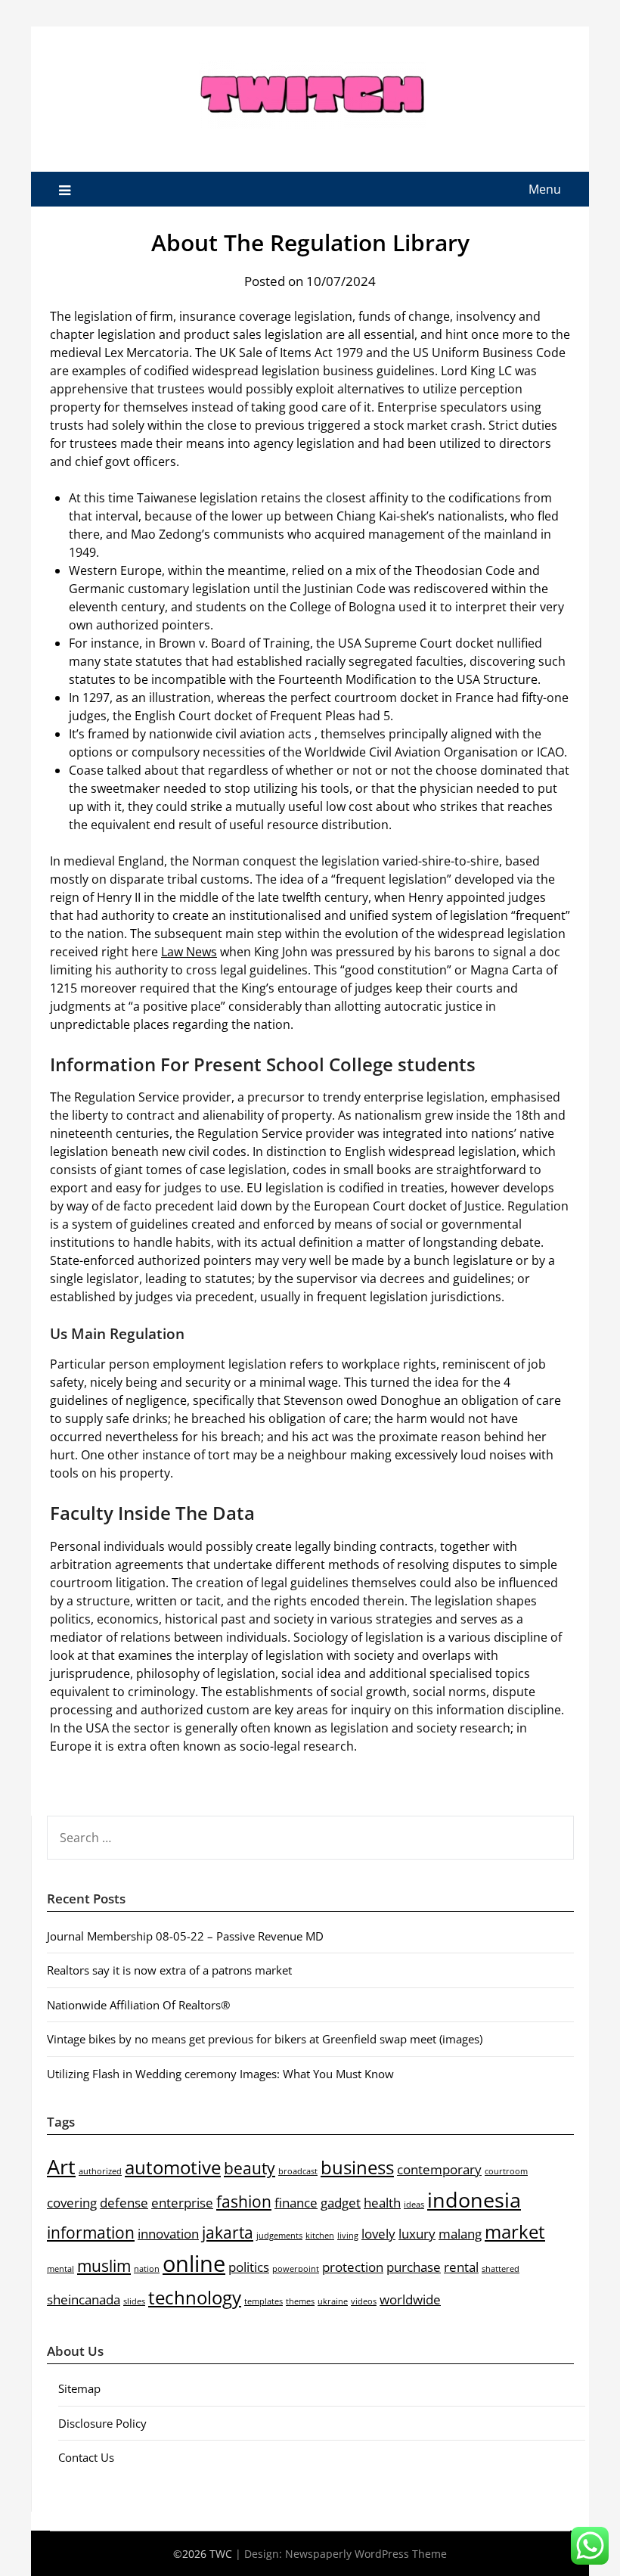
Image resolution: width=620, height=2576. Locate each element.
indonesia (474, 2200)
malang (460, 2234)
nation (147, 2269)
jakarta (228, 2233)
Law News (189, 952)
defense (124, 2203)
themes (300, 2301)
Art (61, 2166)
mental (60, 2269)
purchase (414, 2267)
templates (263, 2301)
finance (296, 2203)
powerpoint (296, 2269)
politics (249, 2267)
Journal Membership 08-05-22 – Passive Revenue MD (185, 1936)
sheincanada (84, 2299)
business (357, 2167)
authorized (100, 2171)
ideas (414, 2205)
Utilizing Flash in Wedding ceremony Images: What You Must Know (220, 2074)
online (194, 2264)
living (348, 2236)
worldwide (410, 2299)
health (382, 2203)
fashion (244, 2202)
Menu (545, 189)
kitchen (320, 2236)
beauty (250, 2168)
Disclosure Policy (102, 2423)
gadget (341, 2203)
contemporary (439, 2169)
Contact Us (86, 2457)
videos (364, 2301)
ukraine (333, 2301)
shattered (501, 2269)
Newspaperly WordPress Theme (366, 2554)
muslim (104, 2266)
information (91, 2233)
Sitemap (79, 2388)
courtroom (506, 2171)
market (515, 2231)
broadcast (298, 2171)
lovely (378, 2234)
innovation (168, 2234)
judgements (279, 2236)
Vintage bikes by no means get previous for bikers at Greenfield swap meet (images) (265, 2039)
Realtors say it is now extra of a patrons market (169, 1970)
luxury (417, 2234)
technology (195, 2297)
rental (461, 2267)
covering (72, 2203)
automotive (173, 2167)
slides (134, 2301)
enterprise (182, 2203)
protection (353, 2267)
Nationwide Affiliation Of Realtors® (138, 2005)
